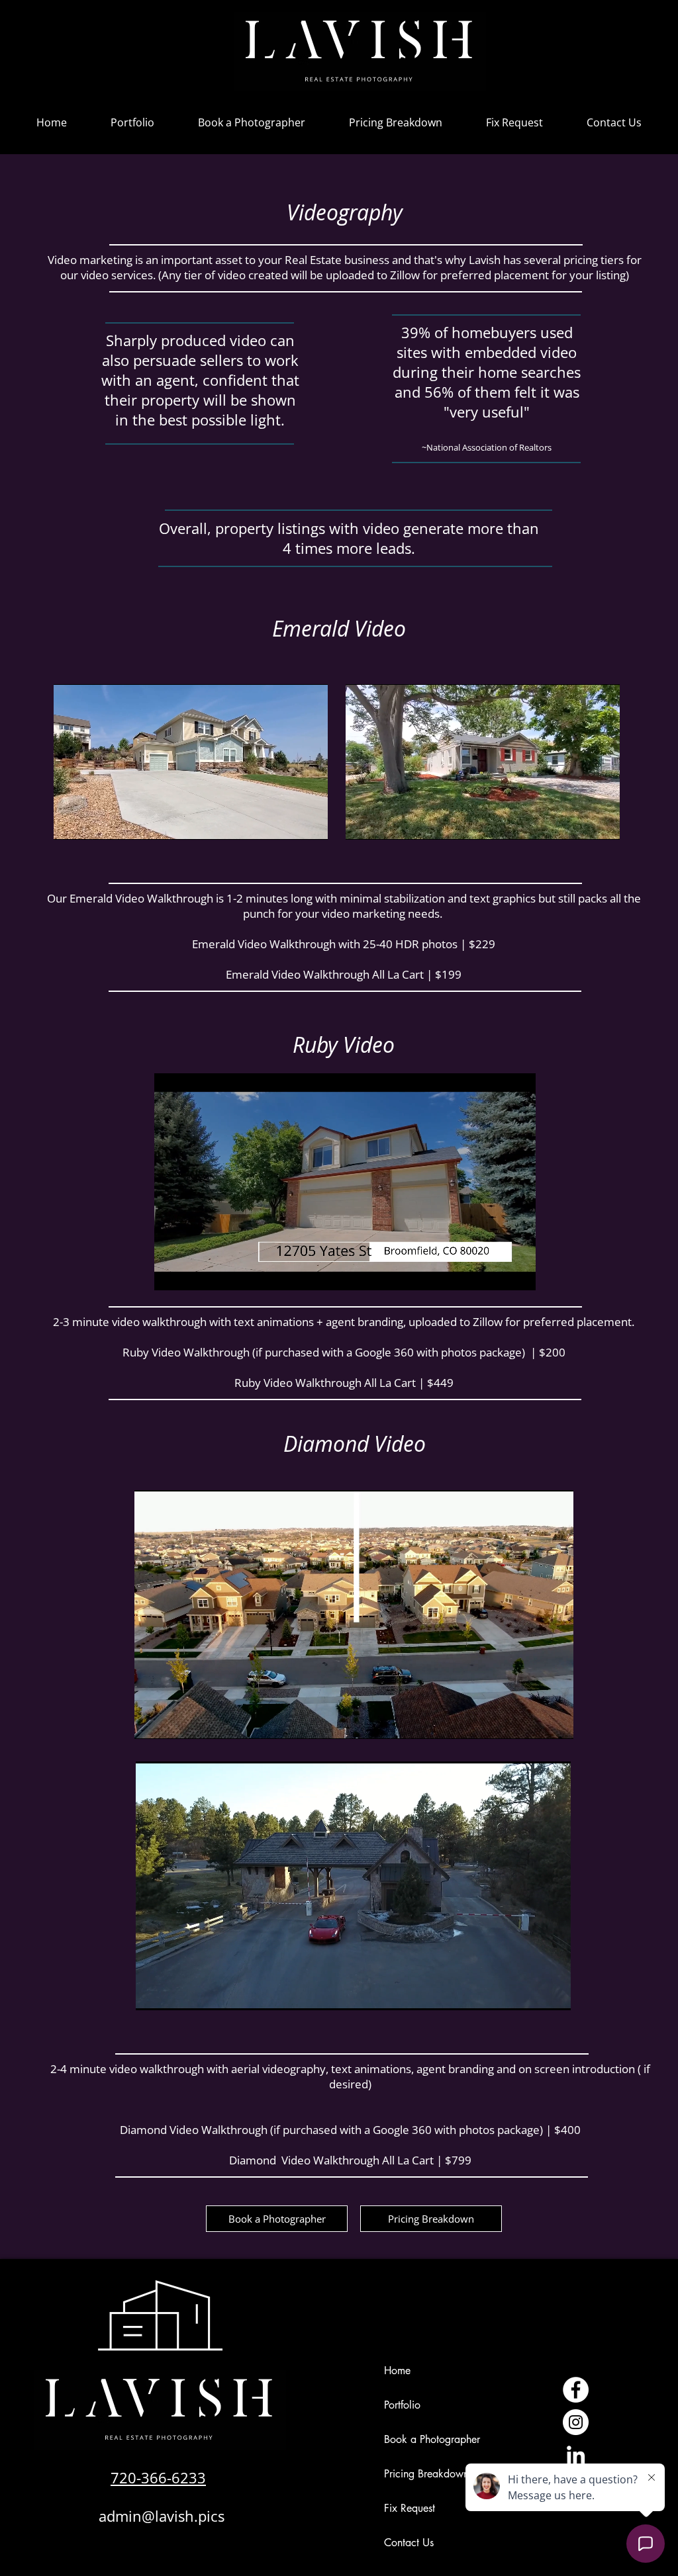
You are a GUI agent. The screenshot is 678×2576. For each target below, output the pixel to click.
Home (397, 2371)
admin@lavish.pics (162, 2516)
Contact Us (409, 2543)
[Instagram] (576, 2422)
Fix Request (410, 2508)
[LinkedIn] (576, 2455)
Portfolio (402, 2405)
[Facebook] (576, 2390)
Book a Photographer (432, 2439)
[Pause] (71, 822)
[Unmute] (93, 822)
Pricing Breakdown (426, 2474)
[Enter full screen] (310, 822)
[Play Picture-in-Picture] (287, 822)
